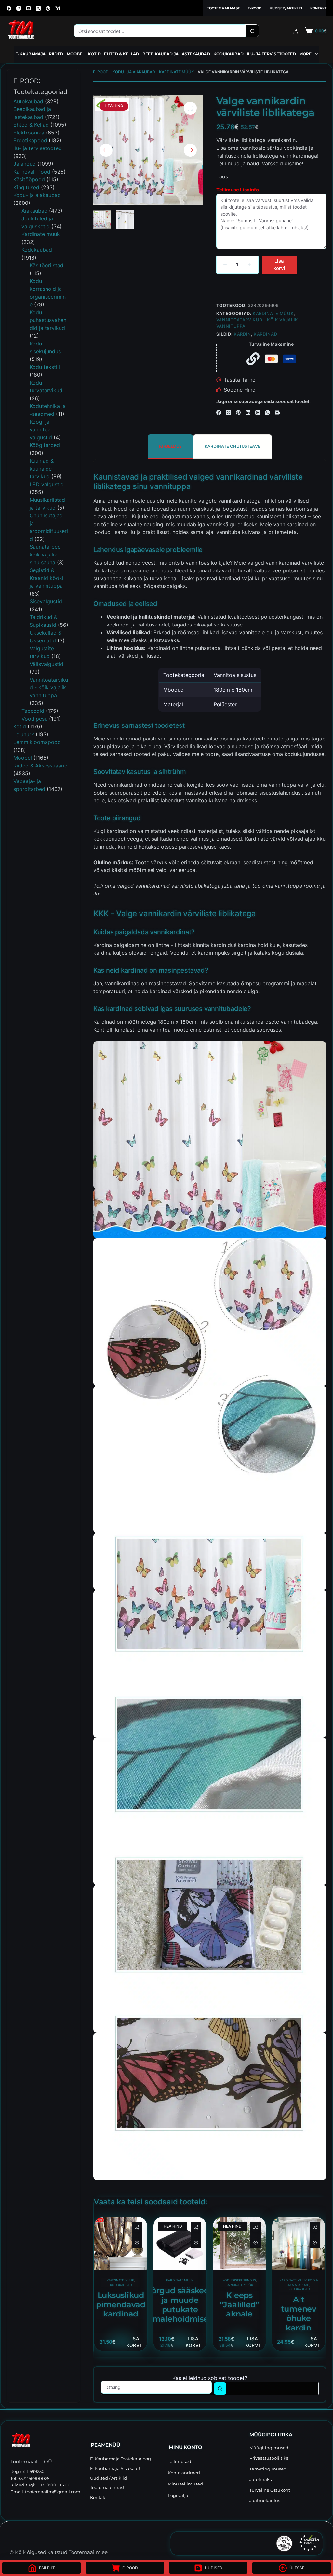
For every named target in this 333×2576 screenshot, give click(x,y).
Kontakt (318, 8)
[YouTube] (28, 8)
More (305, 54)
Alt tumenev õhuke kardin (299, 2313)
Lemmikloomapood (37, 742)
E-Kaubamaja (30, 54)
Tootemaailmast (223, 8)
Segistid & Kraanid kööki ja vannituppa (47, 578)
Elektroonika (29, 133)
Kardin (242, 334)
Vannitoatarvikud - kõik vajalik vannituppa (49, 687)
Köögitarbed (45, 445)
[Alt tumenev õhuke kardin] (299, 2244)
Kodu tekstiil (45, 367)
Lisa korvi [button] (134, 2342)
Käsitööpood (29, 179)
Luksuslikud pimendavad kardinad (121, 2305)
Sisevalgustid (46, 601)
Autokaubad (28, 101)
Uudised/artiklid (286, 8)
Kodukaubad (228, 54)
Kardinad (265, 334)
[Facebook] (9, 8)
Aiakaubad (34, 211)
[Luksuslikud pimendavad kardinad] (121, 2244)
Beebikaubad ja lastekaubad (176, 54)
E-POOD (101, 72)
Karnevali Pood (32, 172)
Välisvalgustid (47, 664)
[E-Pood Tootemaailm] (47, 2441)
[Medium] (58, 8)
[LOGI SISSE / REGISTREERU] (296, 31)
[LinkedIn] (248, 412)
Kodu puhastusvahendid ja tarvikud (48, 320)
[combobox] (160, 31)
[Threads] (258, 412)
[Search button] (253, 31)
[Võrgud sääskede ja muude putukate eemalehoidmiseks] (180, 2244)
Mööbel (76, 54)
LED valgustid (47, 484)
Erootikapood (30, 140)
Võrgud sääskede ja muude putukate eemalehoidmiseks (180, 2305)
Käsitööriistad (47, 265)
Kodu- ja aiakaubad (134, 72)
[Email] (277, 412)
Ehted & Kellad (122, 54)
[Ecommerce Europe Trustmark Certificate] (309, 2543)
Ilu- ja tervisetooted (271, 54)
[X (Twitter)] (38, 8)
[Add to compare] (137, 2227)
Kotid (94, 54)
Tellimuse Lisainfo (238, 190)
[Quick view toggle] (137, 2243)
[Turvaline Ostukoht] (240, 2543)
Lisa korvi (279, 265)
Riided (56, 54)
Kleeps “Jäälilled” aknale (239, 2305)
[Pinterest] (48, 8)
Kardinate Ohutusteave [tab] (233, 446)
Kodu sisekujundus (239, 2280)
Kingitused (26, 187)
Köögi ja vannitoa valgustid (41, 429)
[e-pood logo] (21, 31)
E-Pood (255, 8)
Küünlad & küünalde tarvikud (42, 469)
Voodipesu (34, 719)
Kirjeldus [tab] (170, 446)
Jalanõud (25, 164)
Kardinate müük (176, 72)
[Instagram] (19, 8)
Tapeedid (33, 711)
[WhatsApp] (267, 412)
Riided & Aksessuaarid (40, 766)
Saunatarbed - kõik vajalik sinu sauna (47, 555)
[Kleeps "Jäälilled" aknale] (239, 2244)
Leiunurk (24, 734)
